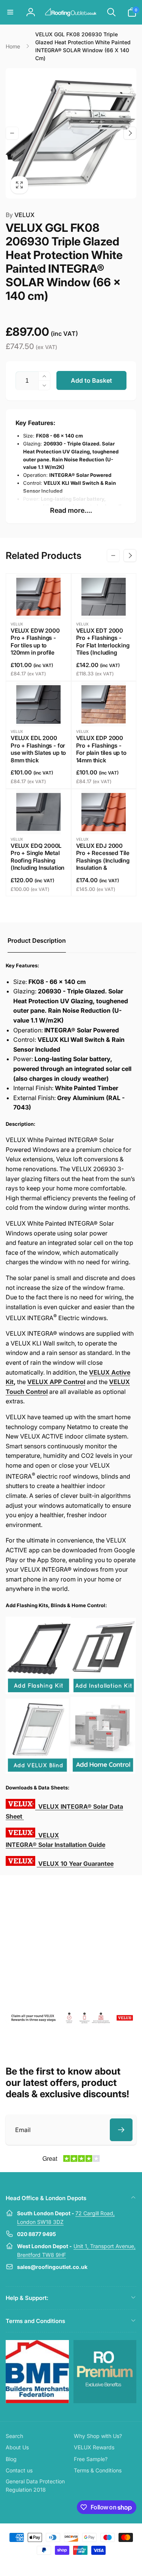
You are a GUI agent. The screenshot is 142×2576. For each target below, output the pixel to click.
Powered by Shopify (89, 2564)
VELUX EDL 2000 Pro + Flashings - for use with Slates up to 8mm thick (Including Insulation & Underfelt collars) (38, 757)
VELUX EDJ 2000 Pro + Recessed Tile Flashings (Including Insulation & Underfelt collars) (103, 860)
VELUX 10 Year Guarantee (76, 1864)
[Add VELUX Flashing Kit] (38, 1692)
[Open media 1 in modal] (71, 133)
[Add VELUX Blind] (37, 1771)
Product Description (37, 940)
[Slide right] (130, 133)
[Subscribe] (121, 2130)
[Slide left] (12, 133)
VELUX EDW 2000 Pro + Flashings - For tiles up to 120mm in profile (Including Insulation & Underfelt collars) (37, 649)
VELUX (20, 215)
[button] (10, 12)
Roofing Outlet (62, 2564)
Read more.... (71, 510)
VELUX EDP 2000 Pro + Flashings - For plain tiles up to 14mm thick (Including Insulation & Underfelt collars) (103, 757)
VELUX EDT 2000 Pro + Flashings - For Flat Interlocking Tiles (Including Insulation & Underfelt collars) (103, 649)
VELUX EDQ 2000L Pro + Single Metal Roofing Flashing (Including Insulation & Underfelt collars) (37, 860)
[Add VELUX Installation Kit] (104, 1692)
